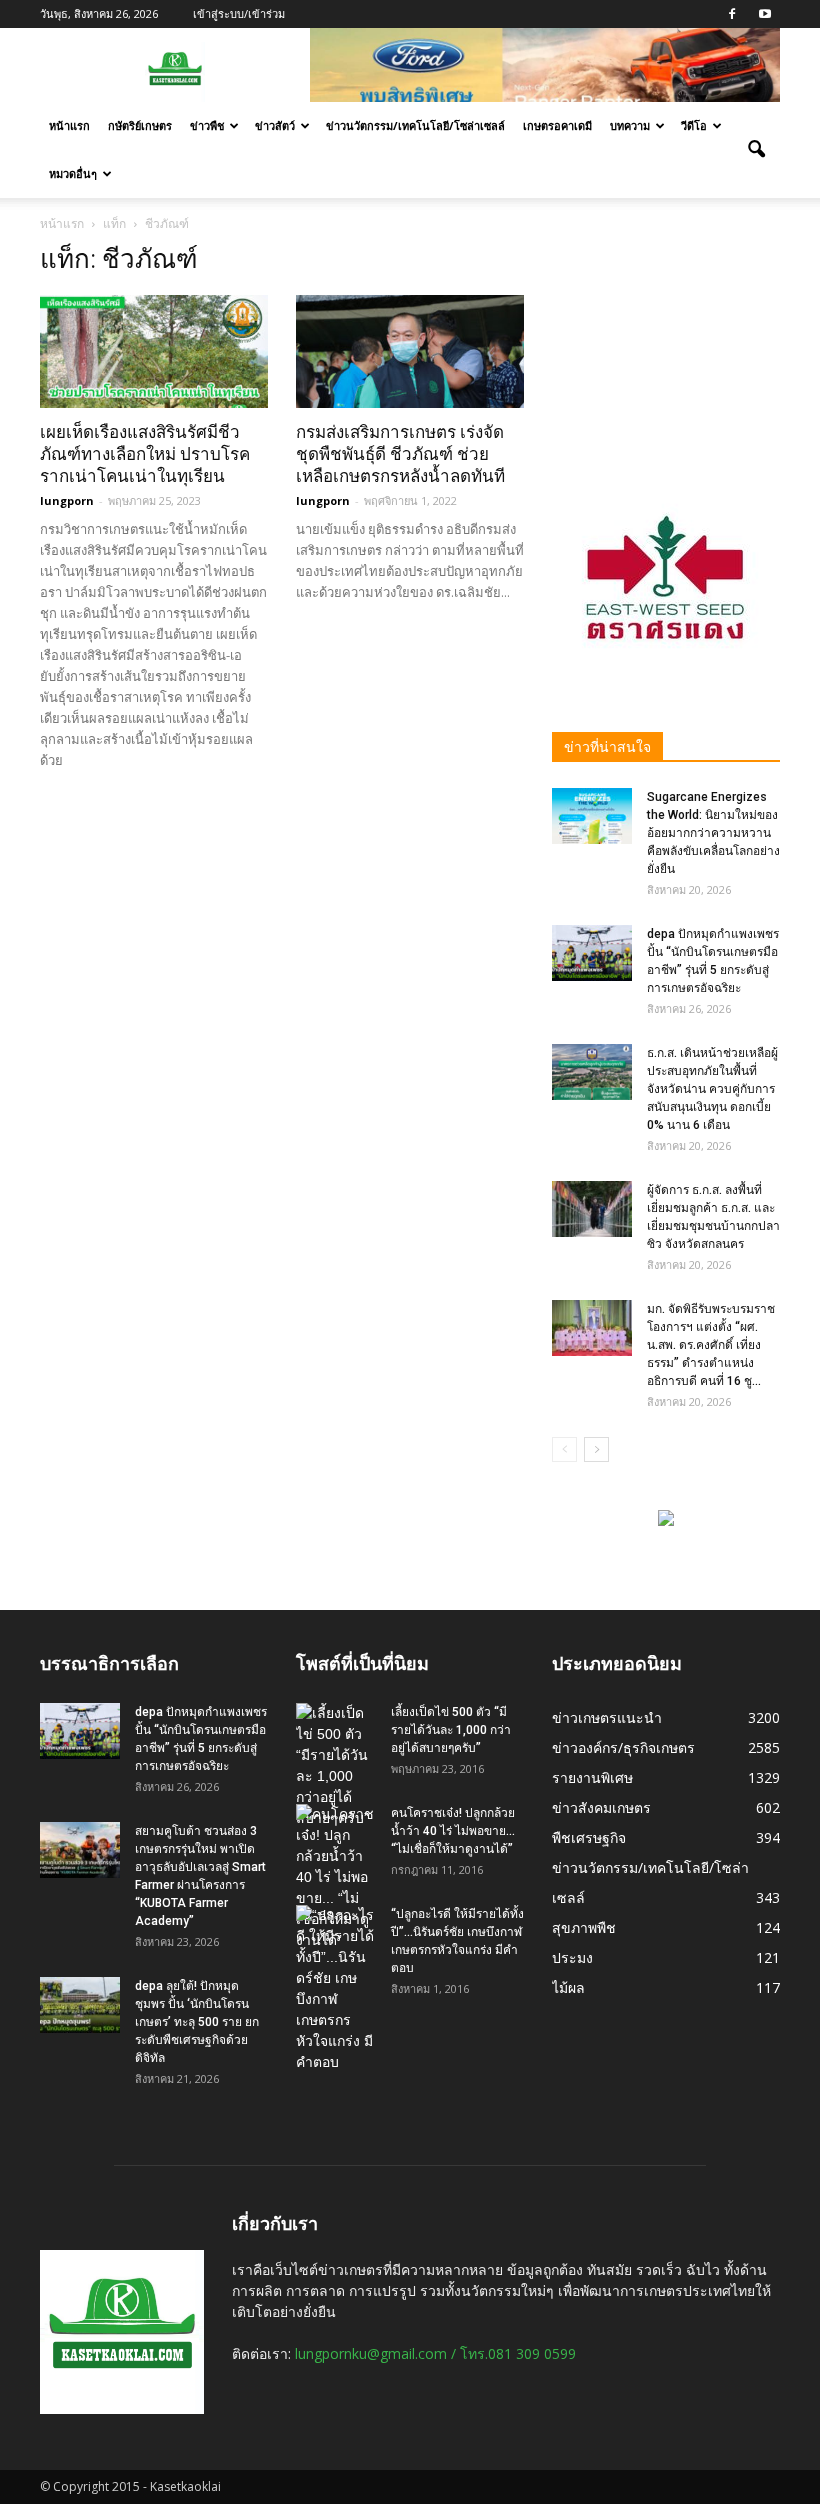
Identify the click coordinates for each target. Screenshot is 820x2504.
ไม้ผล (568, 1987)
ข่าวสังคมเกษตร (601, 1807)
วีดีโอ (694, 125)
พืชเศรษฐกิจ (589, 1837)
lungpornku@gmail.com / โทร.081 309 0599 (435, 2353)
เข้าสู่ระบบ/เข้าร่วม (239, 13)
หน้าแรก (69, 125)
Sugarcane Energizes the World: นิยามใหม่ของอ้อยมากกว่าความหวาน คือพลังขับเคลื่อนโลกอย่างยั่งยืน (713, 833)
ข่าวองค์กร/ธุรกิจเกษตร (623, 1747)
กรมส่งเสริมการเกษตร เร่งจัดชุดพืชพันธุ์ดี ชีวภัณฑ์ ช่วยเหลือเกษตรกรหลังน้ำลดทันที (400, 454)
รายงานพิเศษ (592, 1777)
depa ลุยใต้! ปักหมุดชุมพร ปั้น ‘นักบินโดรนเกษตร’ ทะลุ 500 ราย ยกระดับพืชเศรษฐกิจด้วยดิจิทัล (197, 2022)
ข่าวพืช (207, 125)
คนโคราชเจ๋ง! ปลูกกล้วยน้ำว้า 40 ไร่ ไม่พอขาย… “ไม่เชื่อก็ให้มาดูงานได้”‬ (453, 1831)
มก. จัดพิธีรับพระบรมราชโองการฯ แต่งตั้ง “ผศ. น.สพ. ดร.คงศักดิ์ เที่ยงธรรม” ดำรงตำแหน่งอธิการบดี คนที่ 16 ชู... (711, 1345)
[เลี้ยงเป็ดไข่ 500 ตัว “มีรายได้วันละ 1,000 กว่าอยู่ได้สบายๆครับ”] (336, 1766)
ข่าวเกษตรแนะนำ (607, 1717)
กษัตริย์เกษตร (140, 125)
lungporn (67, 500)
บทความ (630, 125)
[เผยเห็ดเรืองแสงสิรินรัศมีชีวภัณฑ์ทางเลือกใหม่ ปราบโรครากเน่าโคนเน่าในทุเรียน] (154, 351)
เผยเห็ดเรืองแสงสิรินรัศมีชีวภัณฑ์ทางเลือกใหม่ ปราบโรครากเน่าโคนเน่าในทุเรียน (145, 454)
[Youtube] (765, 14)
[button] (756, 150)
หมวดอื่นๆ (73, 173)
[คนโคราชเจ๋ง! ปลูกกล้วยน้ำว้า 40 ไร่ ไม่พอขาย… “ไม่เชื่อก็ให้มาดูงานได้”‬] (336, 1877)
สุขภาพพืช (584, 1927)
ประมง (572, 1957)
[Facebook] (732, 14)
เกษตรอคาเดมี (557, 125)
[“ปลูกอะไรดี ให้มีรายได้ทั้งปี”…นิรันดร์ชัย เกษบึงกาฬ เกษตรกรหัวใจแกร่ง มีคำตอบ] (336, 1989)
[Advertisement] (666, 344)
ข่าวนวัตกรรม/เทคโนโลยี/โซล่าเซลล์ (415, 125)
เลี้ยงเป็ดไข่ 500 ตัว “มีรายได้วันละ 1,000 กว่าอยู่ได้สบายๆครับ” (451, 1730)
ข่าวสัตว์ (275, 125)
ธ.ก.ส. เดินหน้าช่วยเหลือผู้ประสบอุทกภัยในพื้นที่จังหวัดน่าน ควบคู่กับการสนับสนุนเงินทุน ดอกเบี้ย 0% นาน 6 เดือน (712, 1089)
